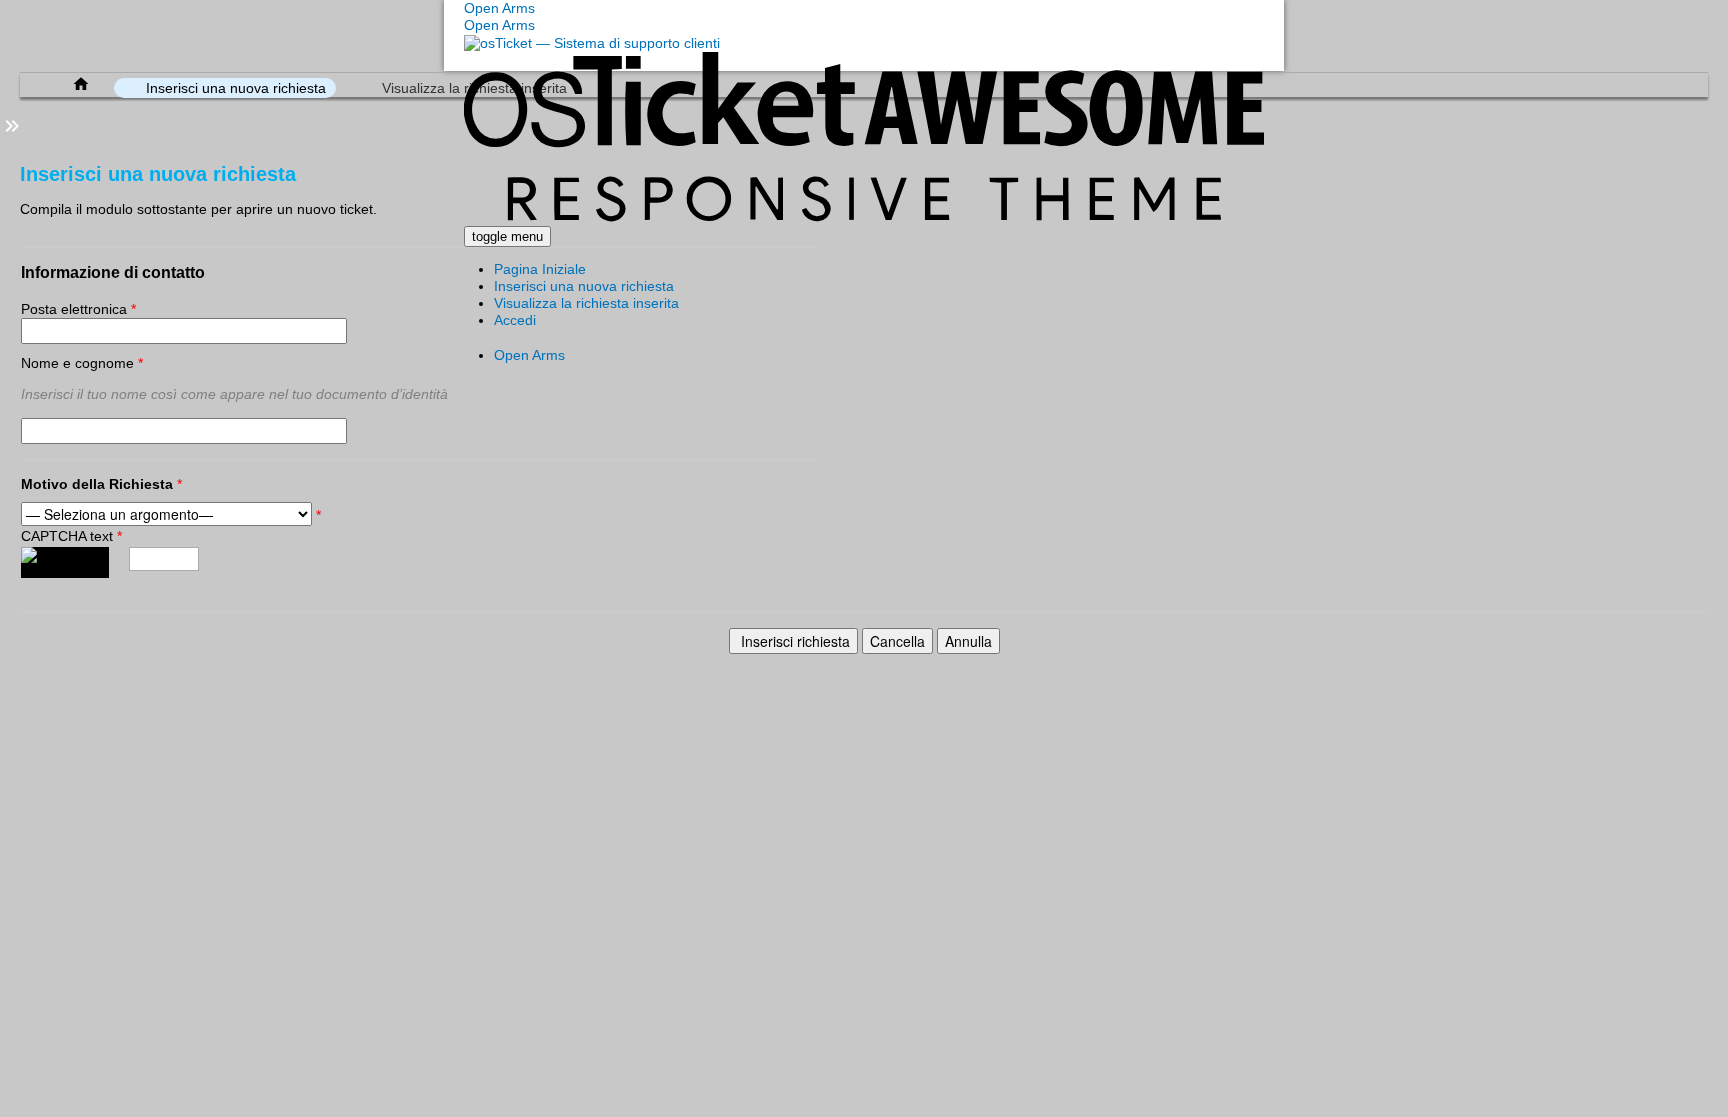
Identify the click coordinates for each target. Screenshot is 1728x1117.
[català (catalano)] (522, 335)
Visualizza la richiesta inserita (586, 303)
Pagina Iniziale (540, 269)
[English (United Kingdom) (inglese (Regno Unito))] (542, 335)
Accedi (515, 320)
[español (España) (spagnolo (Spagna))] (502, 335)
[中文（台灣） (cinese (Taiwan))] (582, 335)
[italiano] (562, 335)
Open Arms (529, 355)
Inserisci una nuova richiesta (584, 286)
